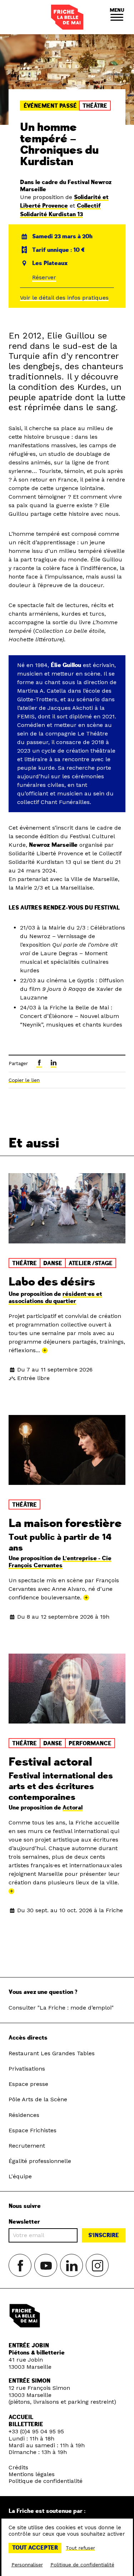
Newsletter (24, 2222)
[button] (117, 17)
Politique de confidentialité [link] (82, 2565)
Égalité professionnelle (40, 2161)
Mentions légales (32, 2474)
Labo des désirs (52, 1282)
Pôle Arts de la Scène (38, 2099)
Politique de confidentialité (46, 2481)
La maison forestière (65, 1523)
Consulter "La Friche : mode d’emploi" (61, 2008)
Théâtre (95, 106)
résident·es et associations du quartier (55, 1298)
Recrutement (27, 2146)
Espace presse (28, 2084)
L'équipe (20, 2176)
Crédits (18, 2467)
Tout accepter (35, 2548)
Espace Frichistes (33, 2130)
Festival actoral (50, 1762)
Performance (90, 1743)
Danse (53, 1263)
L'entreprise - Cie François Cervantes (60, 1562)
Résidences (24, 2115)
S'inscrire (104, 2235)
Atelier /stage (91, 1263)
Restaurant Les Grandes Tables (52, 2053)
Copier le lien (24, 1080)
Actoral (73, 1808)
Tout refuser (80, 2548)
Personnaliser (27, 2565)
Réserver (44, 277)
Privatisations (27, 2069)
